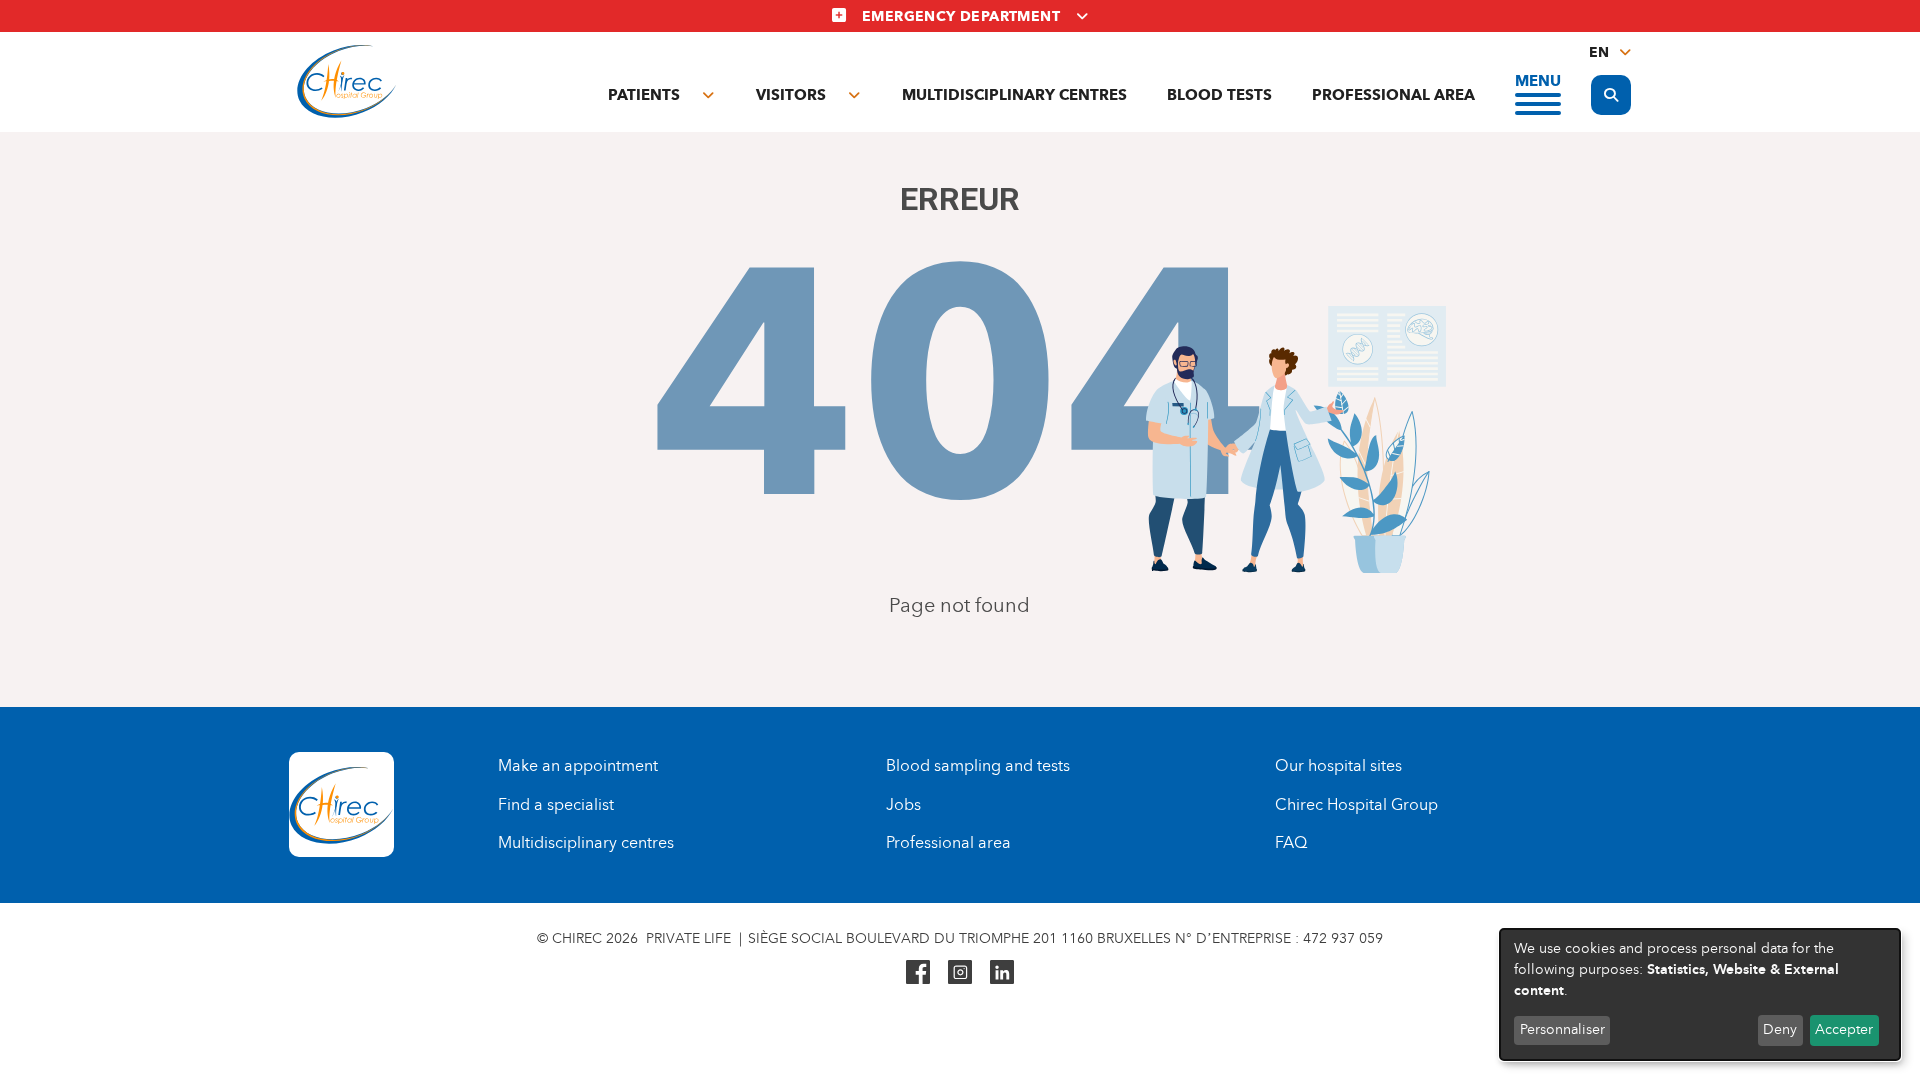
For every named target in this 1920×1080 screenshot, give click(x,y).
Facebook (918, 972)
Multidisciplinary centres (1014, 95)
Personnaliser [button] (1562, 1029)
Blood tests (1219, 95)
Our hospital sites (1338, 765)
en (1599, 52)
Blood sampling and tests (978, 765)
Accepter (1844, 1029)
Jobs (903, 804)
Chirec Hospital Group (1356, 804)
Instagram (960, 972)
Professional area (1393, 95)
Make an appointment (578, 765)
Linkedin (1002, 972)
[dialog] (1700, 994)
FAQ (1291, 842)
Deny (1780, 1029)
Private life (688, 938)
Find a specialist (556, 804)
